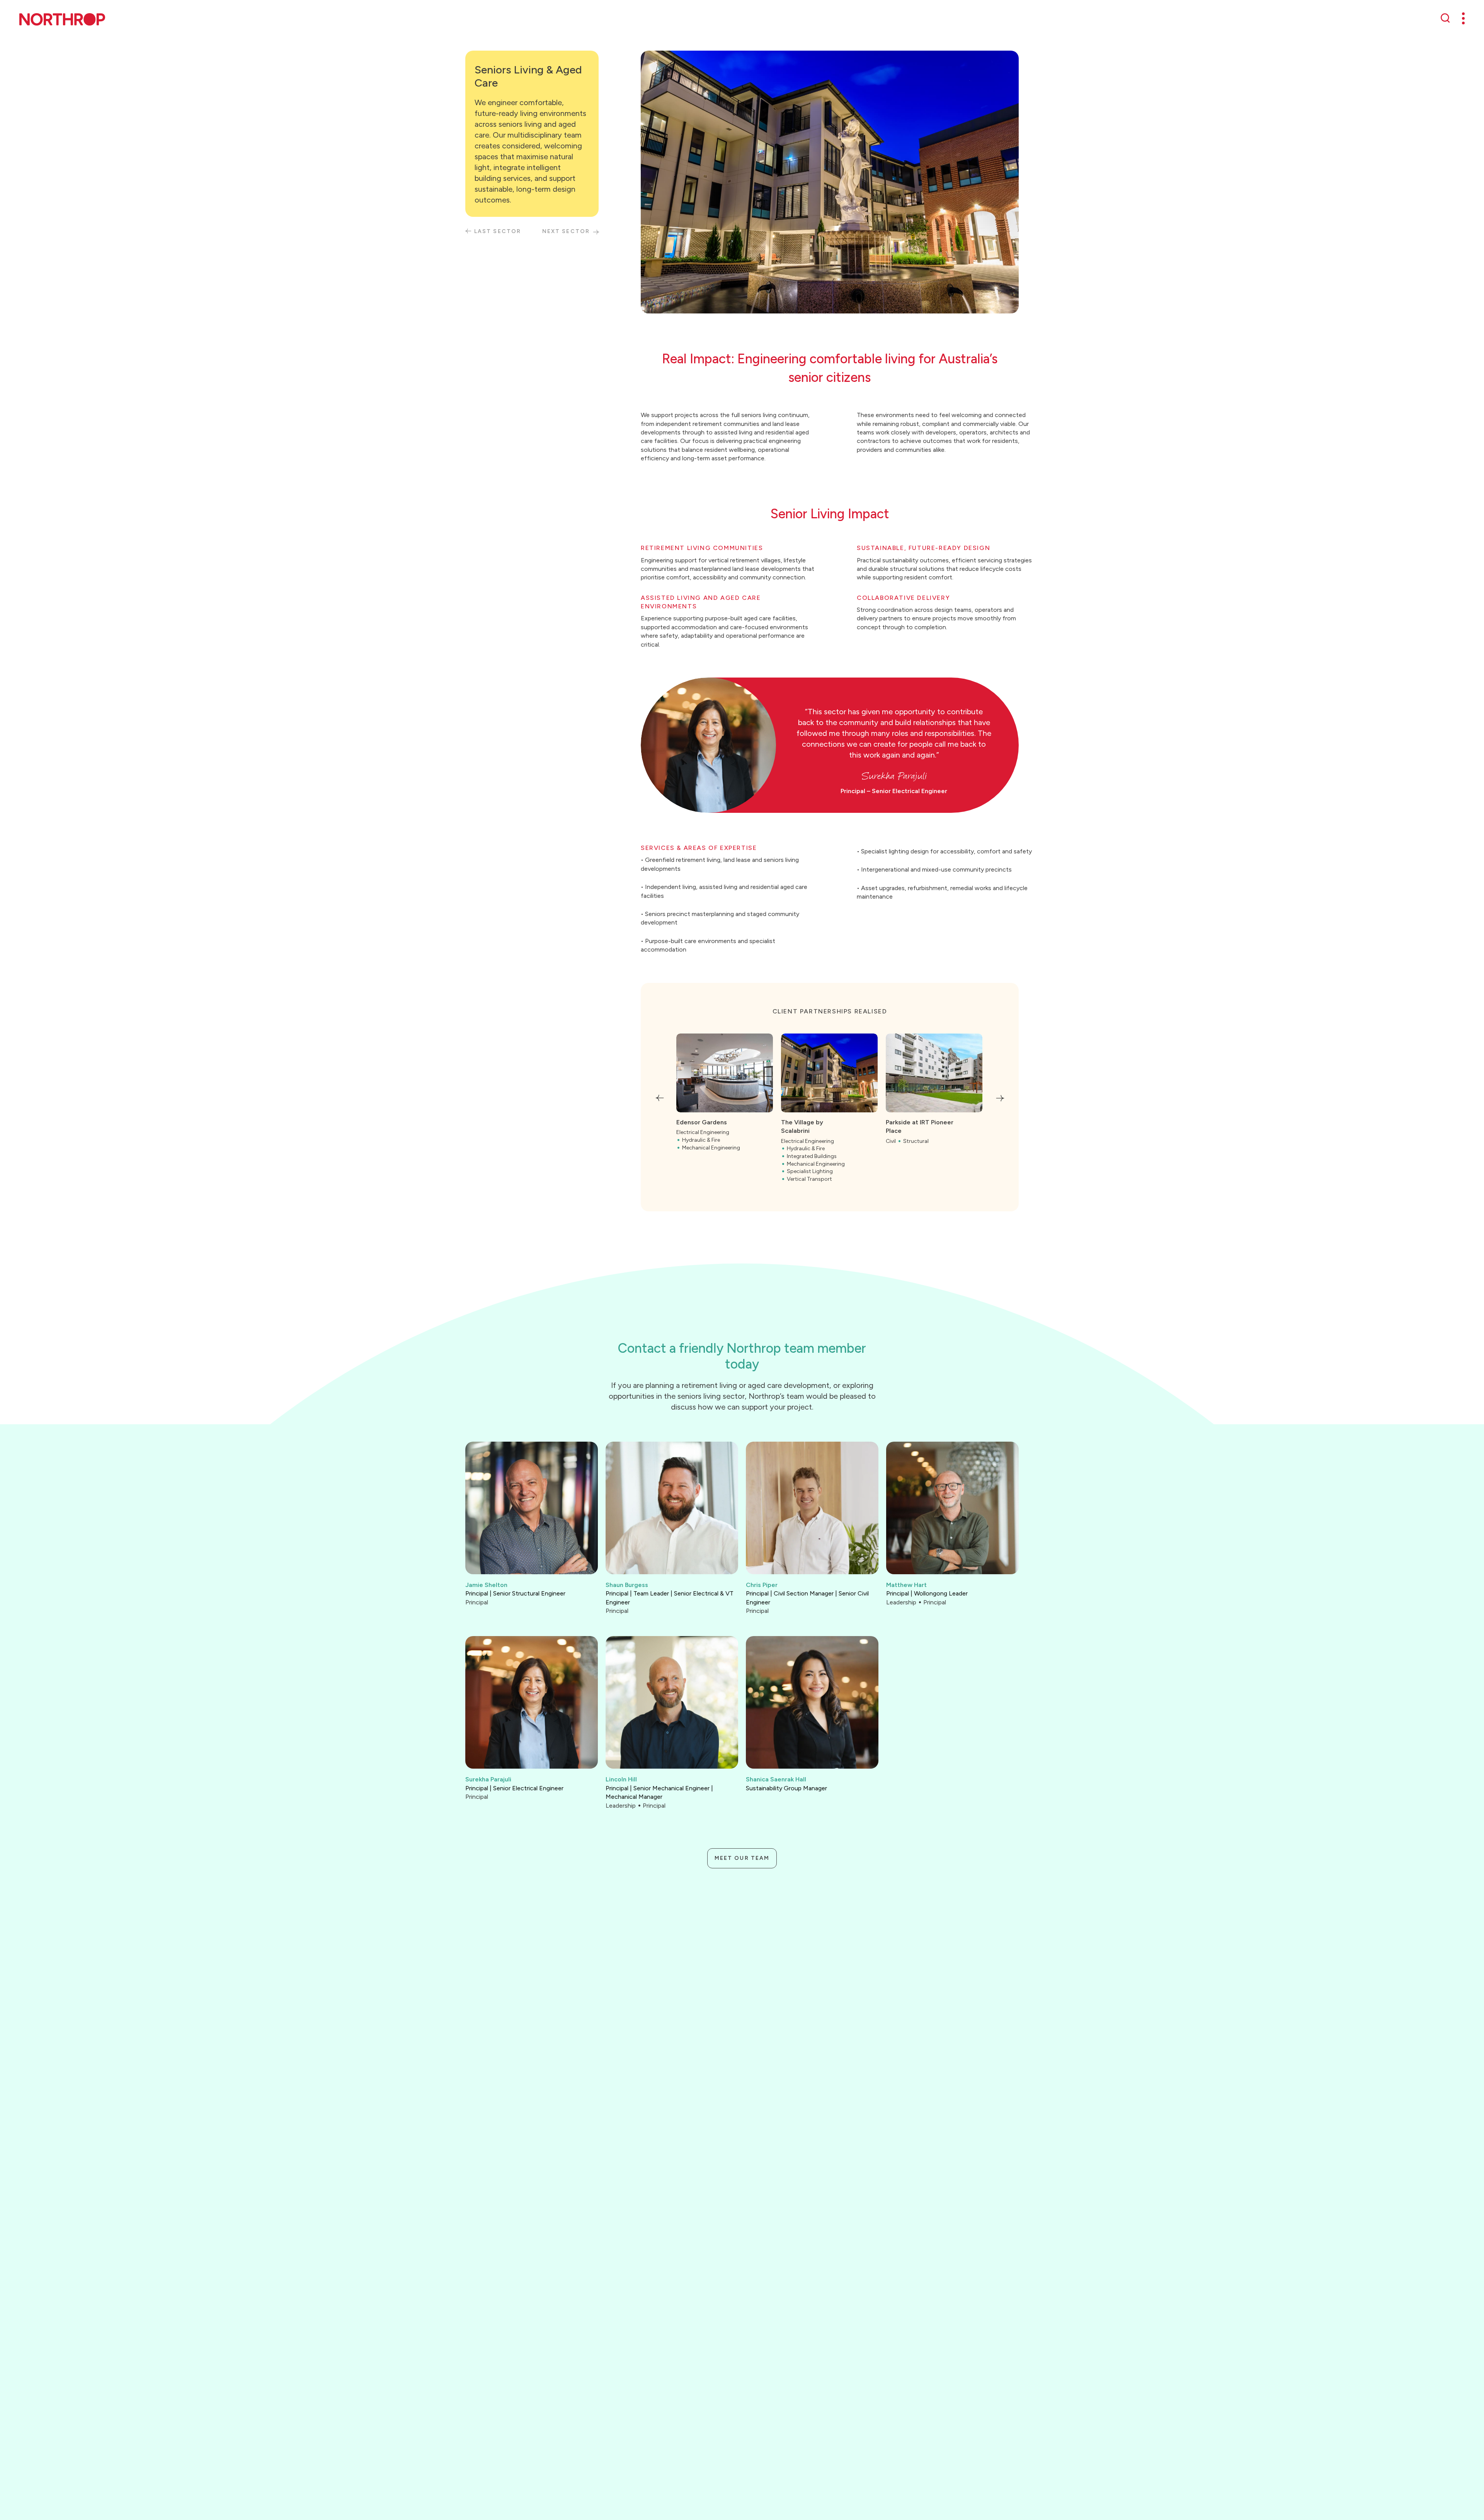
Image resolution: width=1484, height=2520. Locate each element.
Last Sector (498, 231)
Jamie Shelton (486, 1585)
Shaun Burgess (627, 1585)
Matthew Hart (906, 1585)
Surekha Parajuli (488, 1779)
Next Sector (566, 231)
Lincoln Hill (621, 1779)
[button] (659, 1098)
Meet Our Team (742, 1858)
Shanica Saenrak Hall (776, 1779)
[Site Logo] (62, 19)
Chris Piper (762, 1585)
